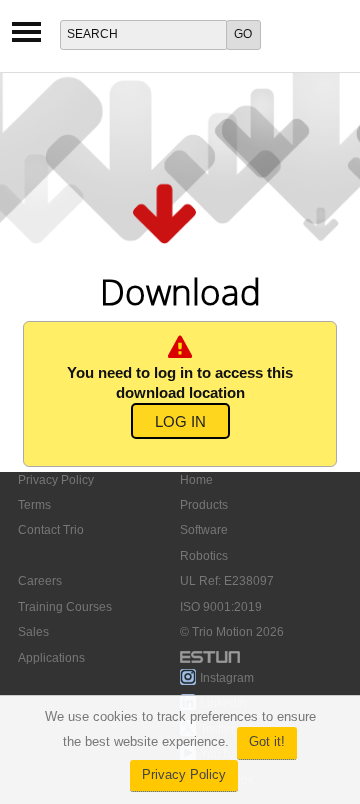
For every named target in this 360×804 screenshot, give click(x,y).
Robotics (204, 556)
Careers (40, 581)
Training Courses (65, 607)
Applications (51, 658)
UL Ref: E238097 (227, 581)
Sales (33, 632)
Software (204, 530)
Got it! (267, 742)
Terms (34, 505)
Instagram (227, 678)
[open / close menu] (26, 38)
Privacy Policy (184, 775)
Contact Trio (51, 530)
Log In (180, 422)
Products (204, 505)
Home (196, 480)
